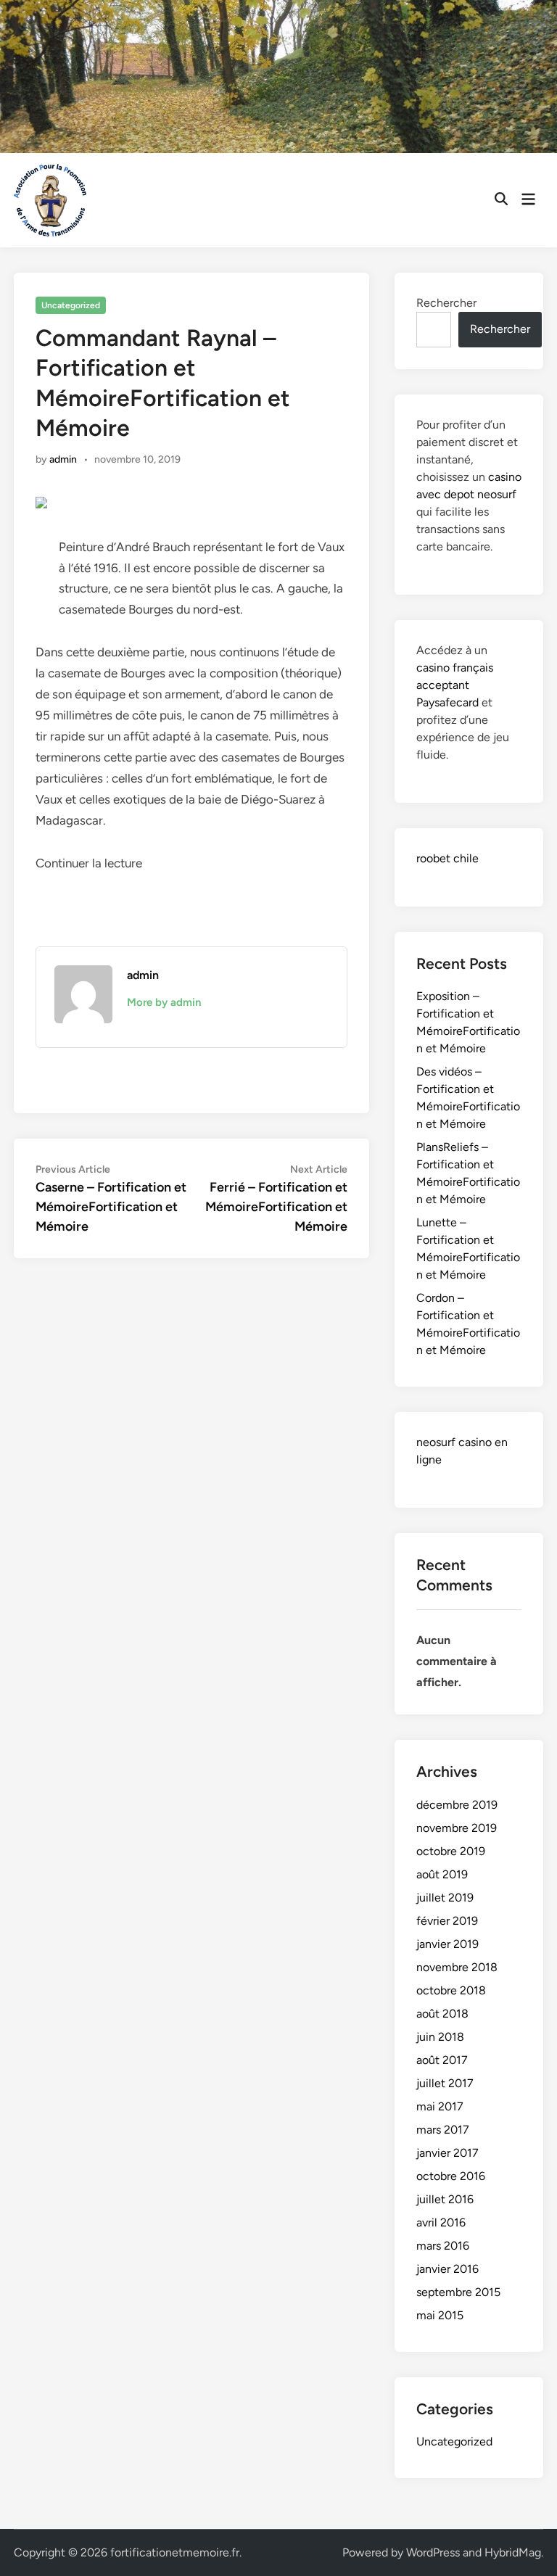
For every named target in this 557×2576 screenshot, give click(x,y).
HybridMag (513, 2552)
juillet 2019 (445, 1898)
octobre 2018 (451, 1990)
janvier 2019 (447, 1944)
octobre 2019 (451, 1851)
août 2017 (442, 2060)
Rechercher (446, 303)
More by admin (164, 1002)
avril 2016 (441, 2222)
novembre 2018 (457, 1967)
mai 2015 (440, 2315)
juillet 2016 (445, 2199)
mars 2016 (443, 2246)
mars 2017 (443, 2130)
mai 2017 (440, 2106)
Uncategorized (71, 305)
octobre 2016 (451, 2176)
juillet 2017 (445, 2083)
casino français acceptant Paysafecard (455, 685)
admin (63, 459)
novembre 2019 (457, 1828)
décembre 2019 (457, 1805)
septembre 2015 (458, 2292)
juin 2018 (440, 2037)
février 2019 (447, 1921)
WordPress (433, 2552)
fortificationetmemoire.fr (175, 2552)
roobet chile (447, 858)
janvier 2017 (447, 2153)
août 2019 (442, 1874)
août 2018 (442, 2014)
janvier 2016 (447, 2269)
